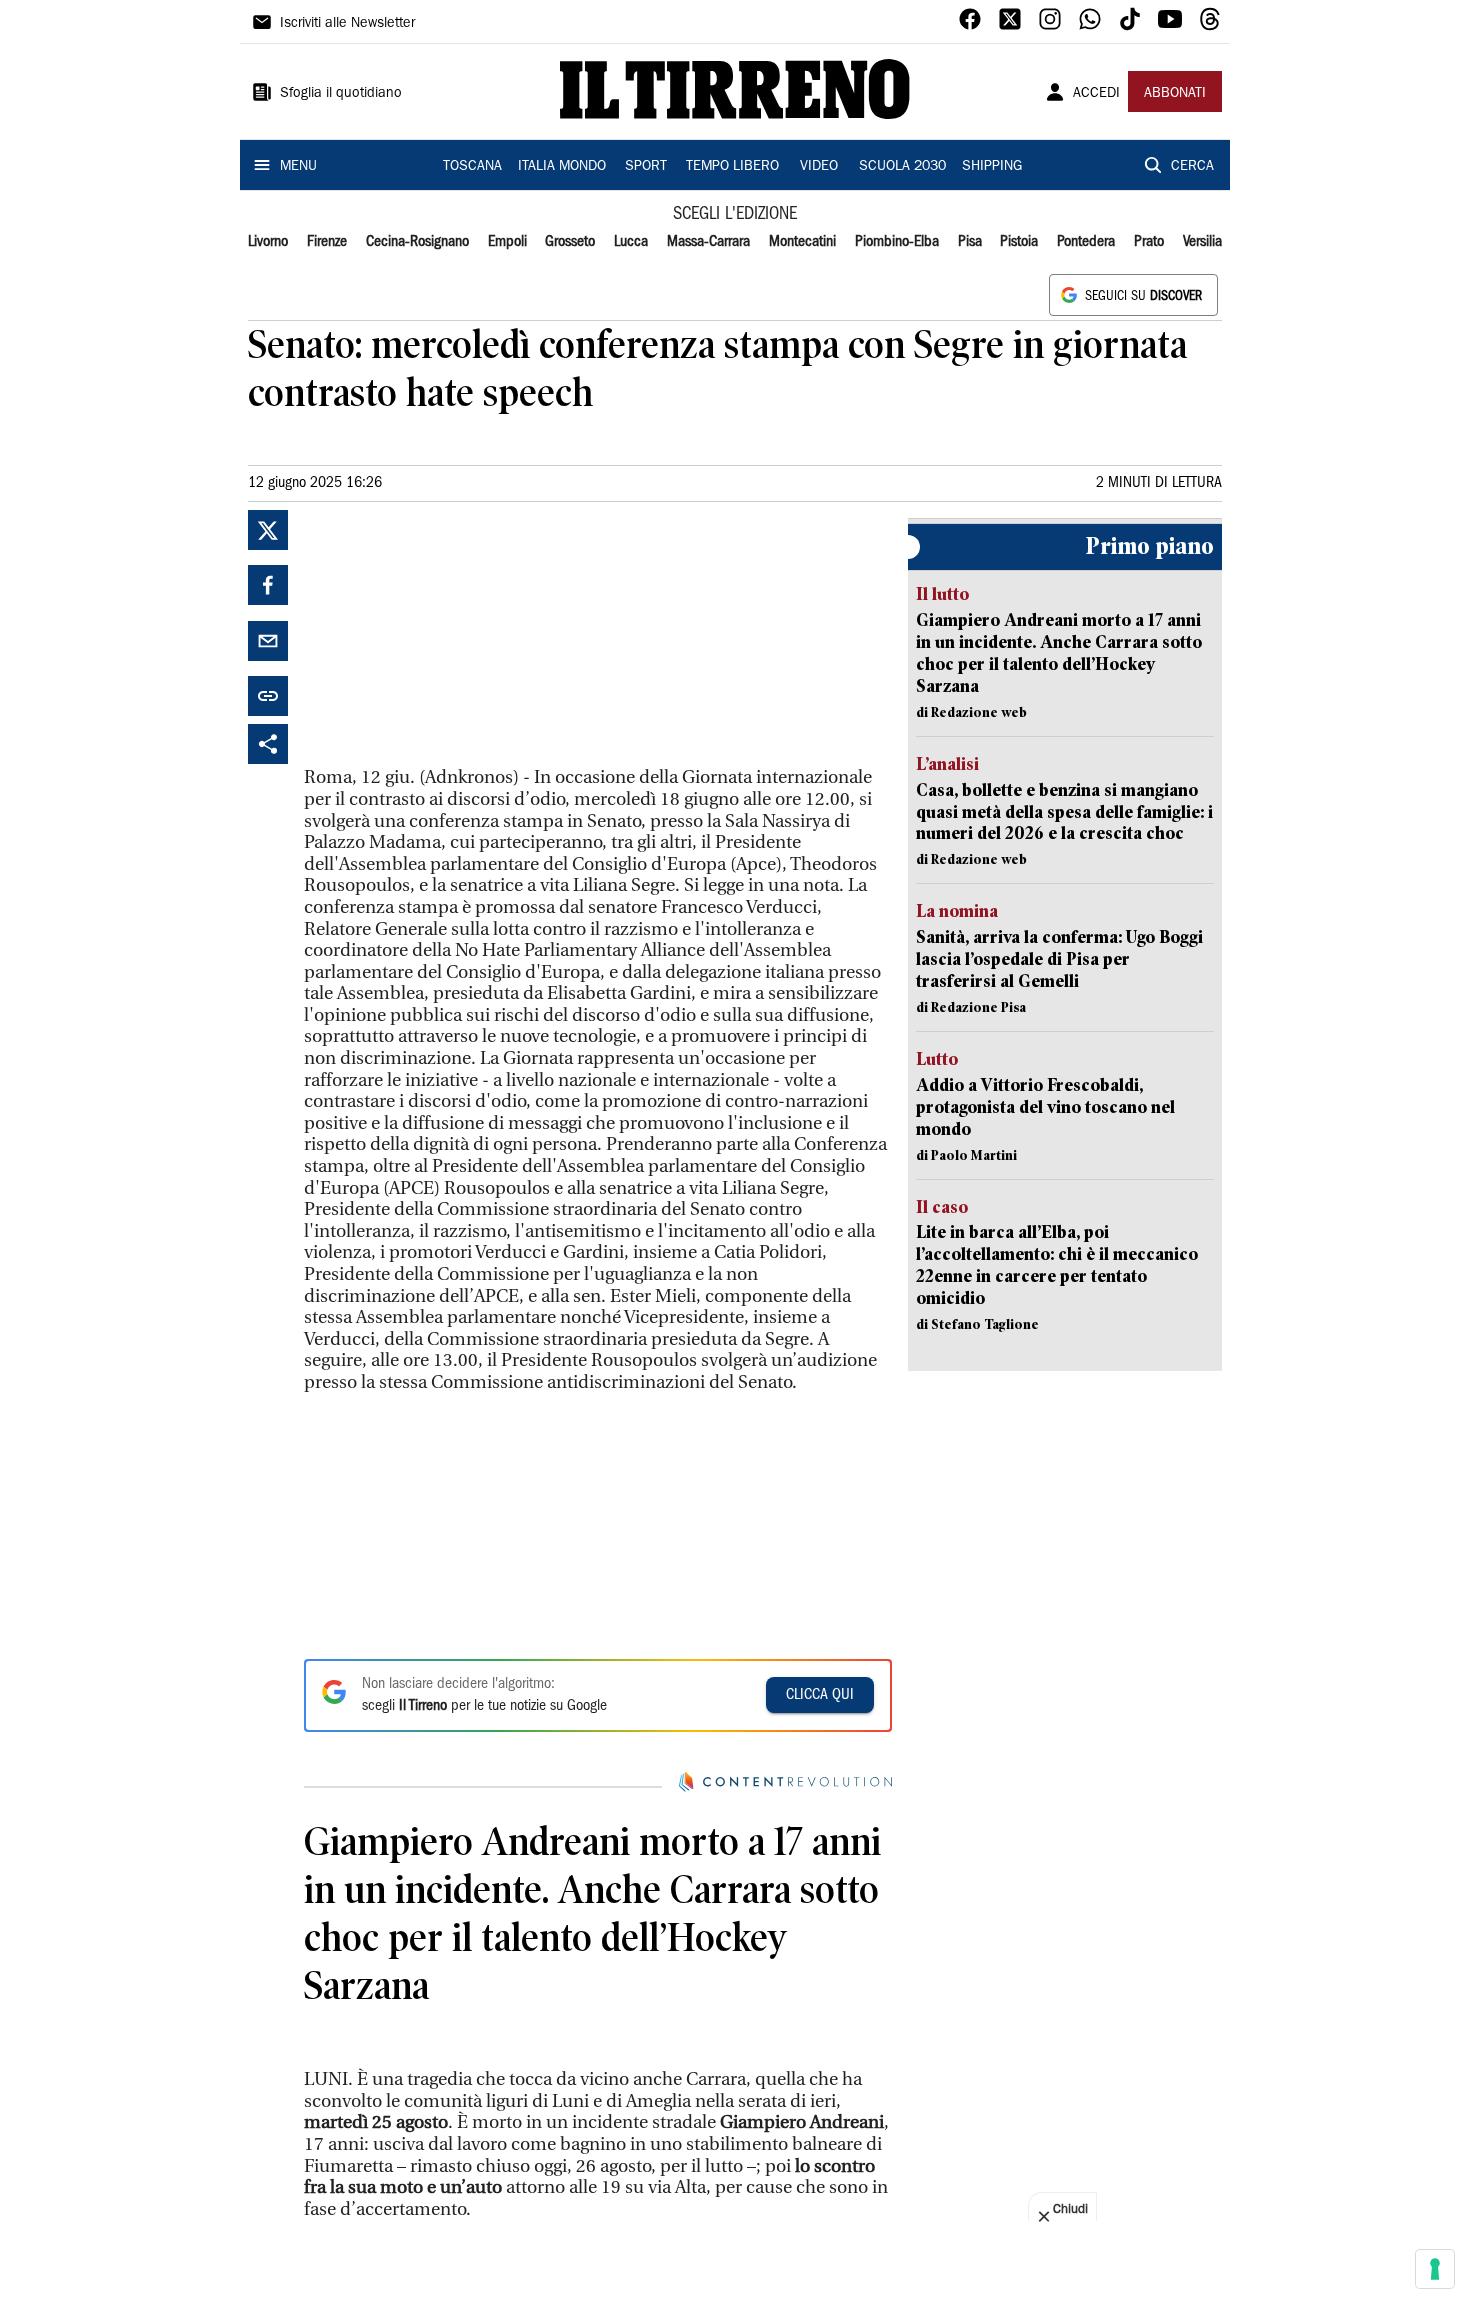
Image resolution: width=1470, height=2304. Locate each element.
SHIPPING (992, 167)
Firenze (327, 242)
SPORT (646, 167)
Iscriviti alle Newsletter (347, 24)
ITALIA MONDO (562, 167)
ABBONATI (1175, 94)
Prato (1149, 242)
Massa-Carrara (708, 242)
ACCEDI (1096, 94)
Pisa (970, 242)
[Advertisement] (454, 635)
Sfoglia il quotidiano (341, 94)
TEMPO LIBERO (732, 167)
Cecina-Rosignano (417, 242)
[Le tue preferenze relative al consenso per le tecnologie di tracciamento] (1435, 2269)
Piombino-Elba (897, 242)
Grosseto (570, 242)
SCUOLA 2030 (902, 167)
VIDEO (819, 167)
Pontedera (1086, 242)
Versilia (1202, 242)
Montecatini (802, 242)
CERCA (1192, 167)
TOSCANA (472, 167)
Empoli (507, 242)
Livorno (268, 242)
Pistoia (1019, 242)
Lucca (631, 242)
